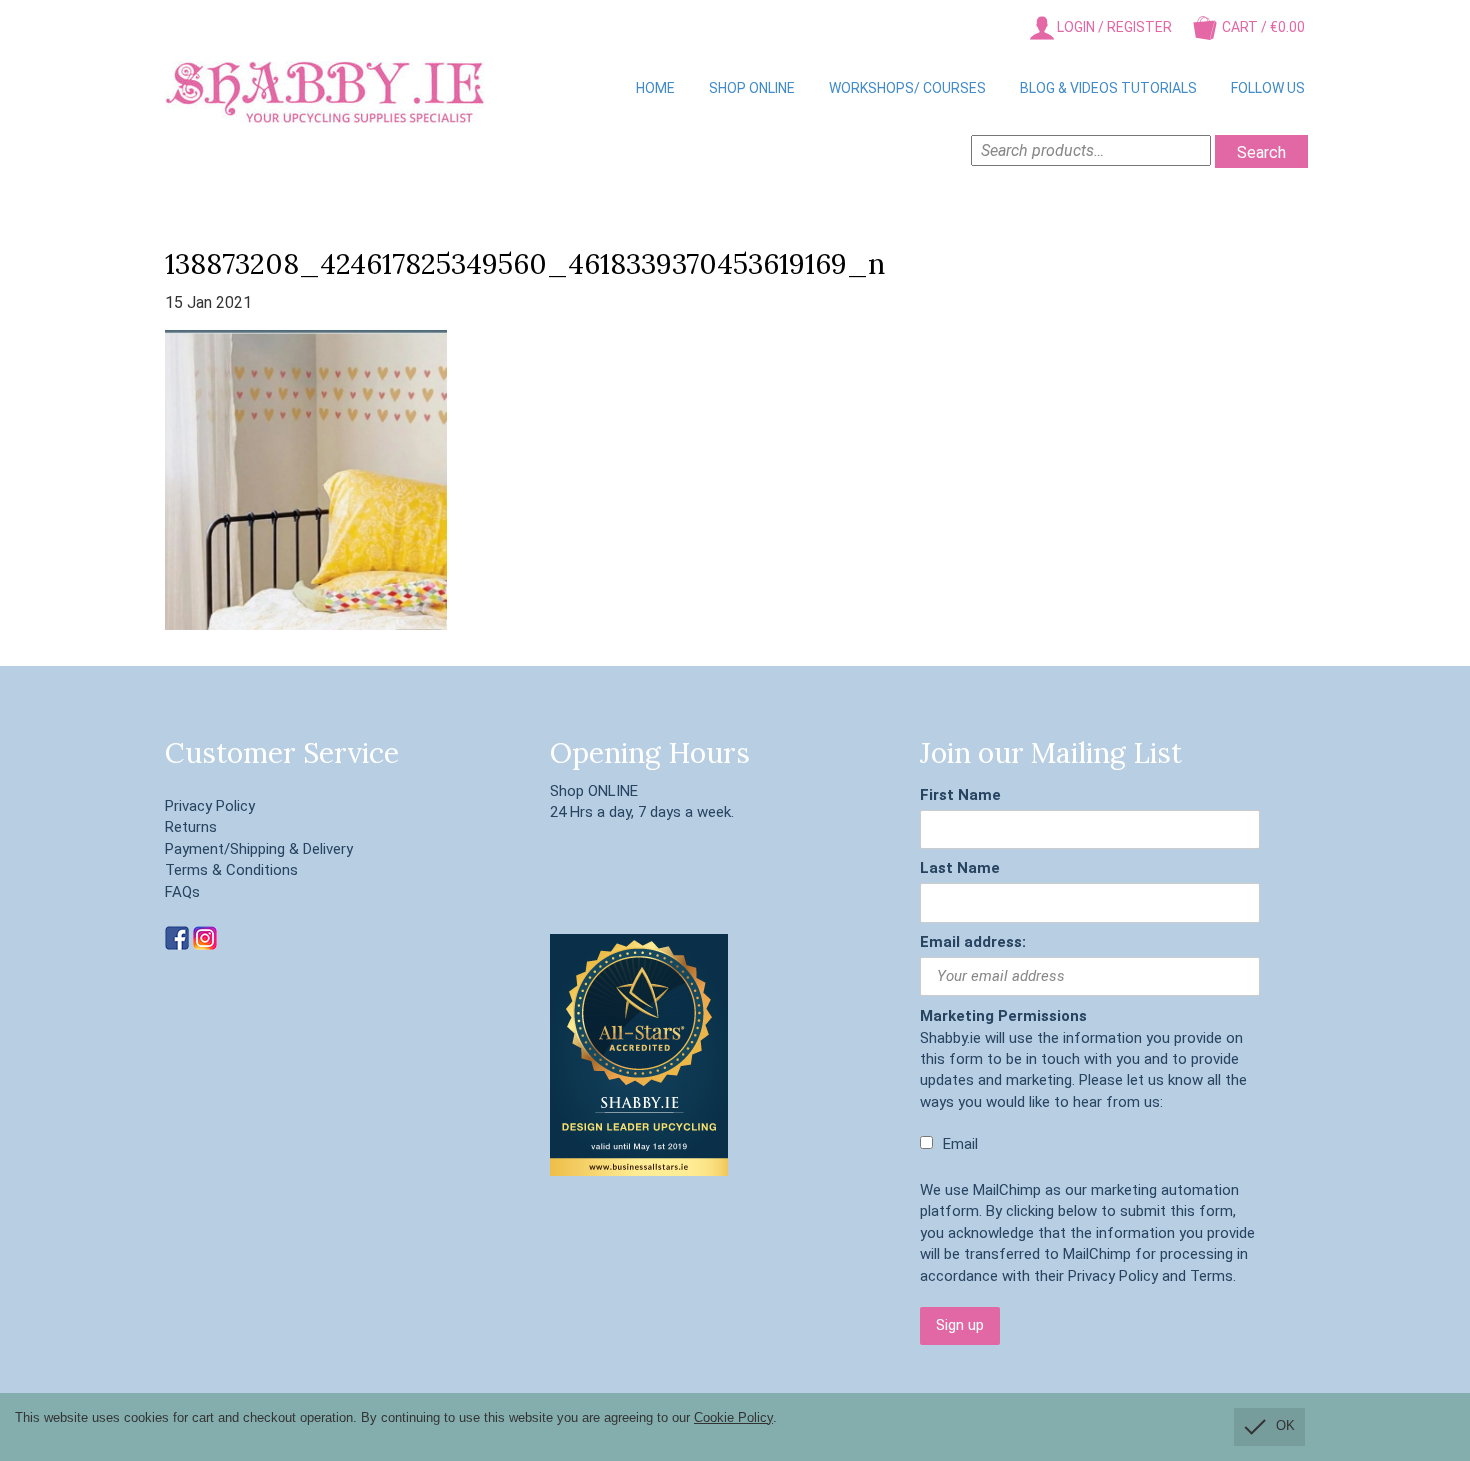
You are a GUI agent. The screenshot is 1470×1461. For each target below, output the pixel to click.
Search (1261, 152)
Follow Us (1268, 88)
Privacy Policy (210, 806)
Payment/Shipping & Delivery (259, 849)
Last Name (960, 868)
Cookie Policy (733, 1417)
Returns (191, 827)
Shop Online (752, 88)
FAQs (182, 892)
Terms (1211, 1276)
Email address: (973, 942)
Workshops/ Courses (907, 88)
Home (655, 88)
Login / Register (1113, 27)
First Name (960, 795)
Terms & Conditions (231, 870)
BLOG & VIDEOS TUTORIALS (1108, 88)
